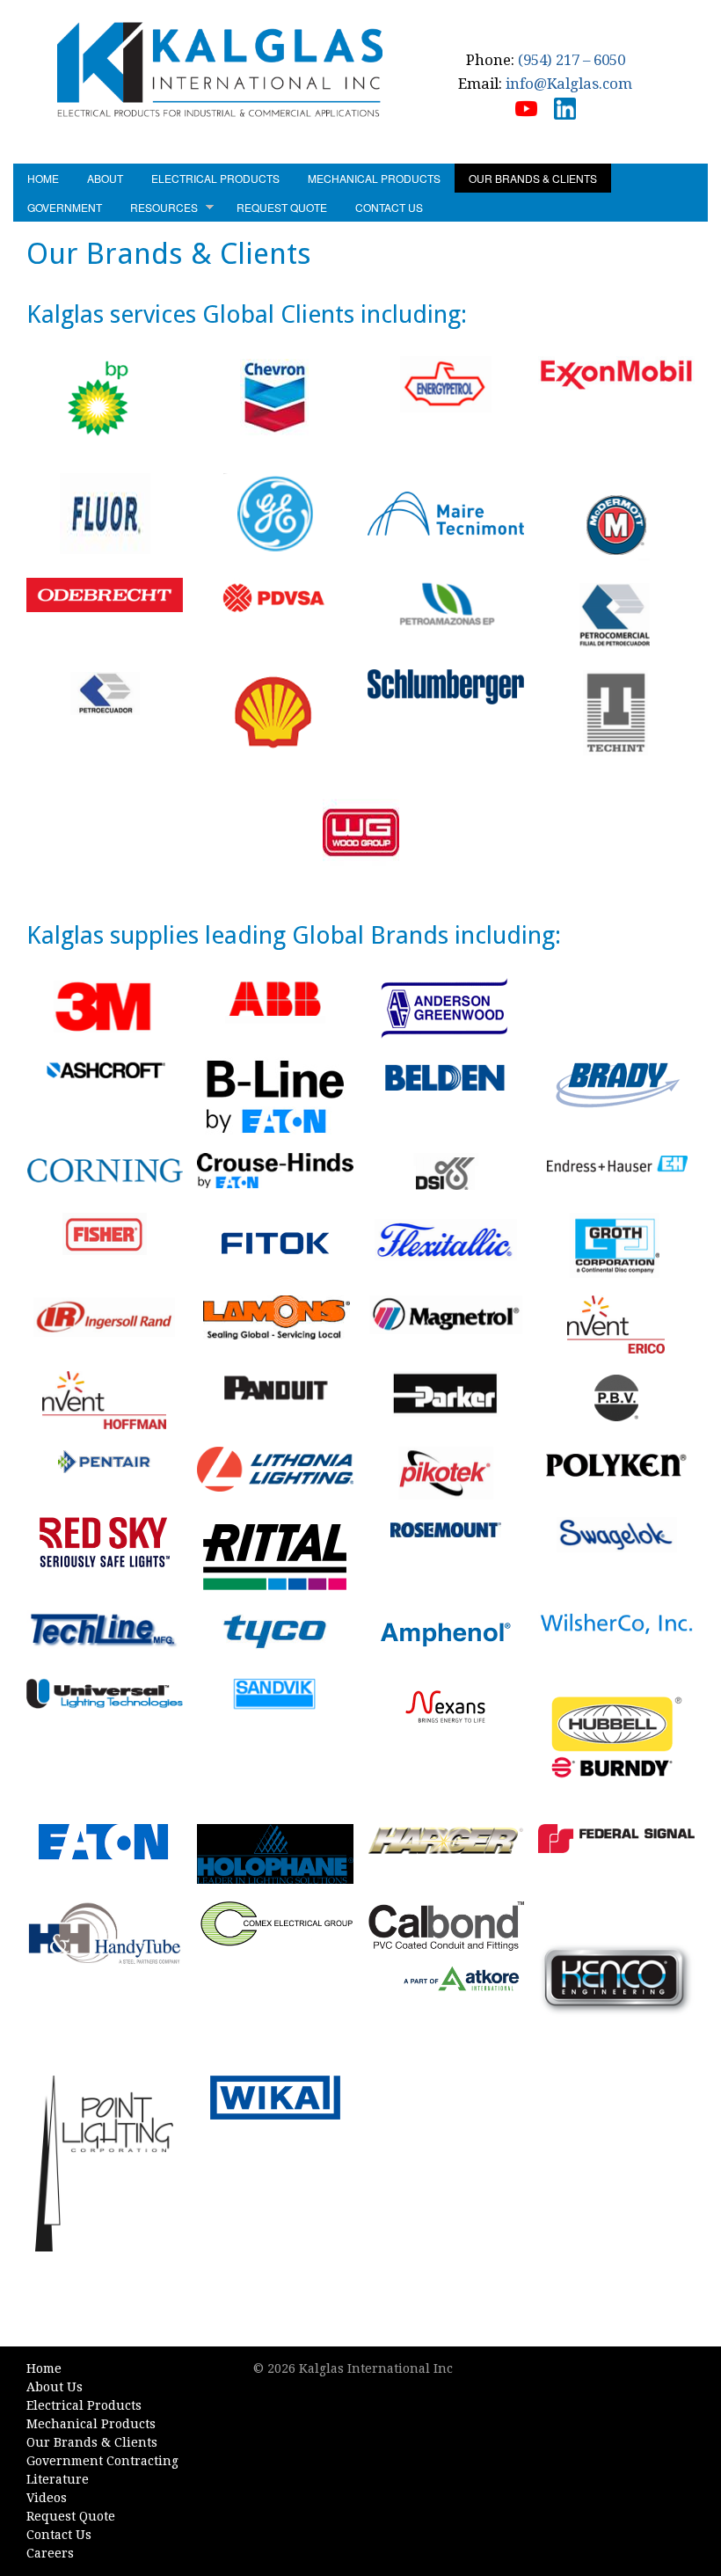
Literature (58, 2479)
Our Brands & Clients (533, 178)
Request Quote (282, 207)
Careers (50, 2553)
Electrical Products (215, 178)
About (105, 178)
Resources (164, 207)
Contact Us (389, 207)
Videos (47, 2498)
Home (43, 178)
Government (65, 207)
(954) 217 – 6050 (572, 60)
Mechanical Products (374, 178)
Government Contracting (102, 2461)
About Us (55, 2387)
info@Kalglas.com (569, 84)
